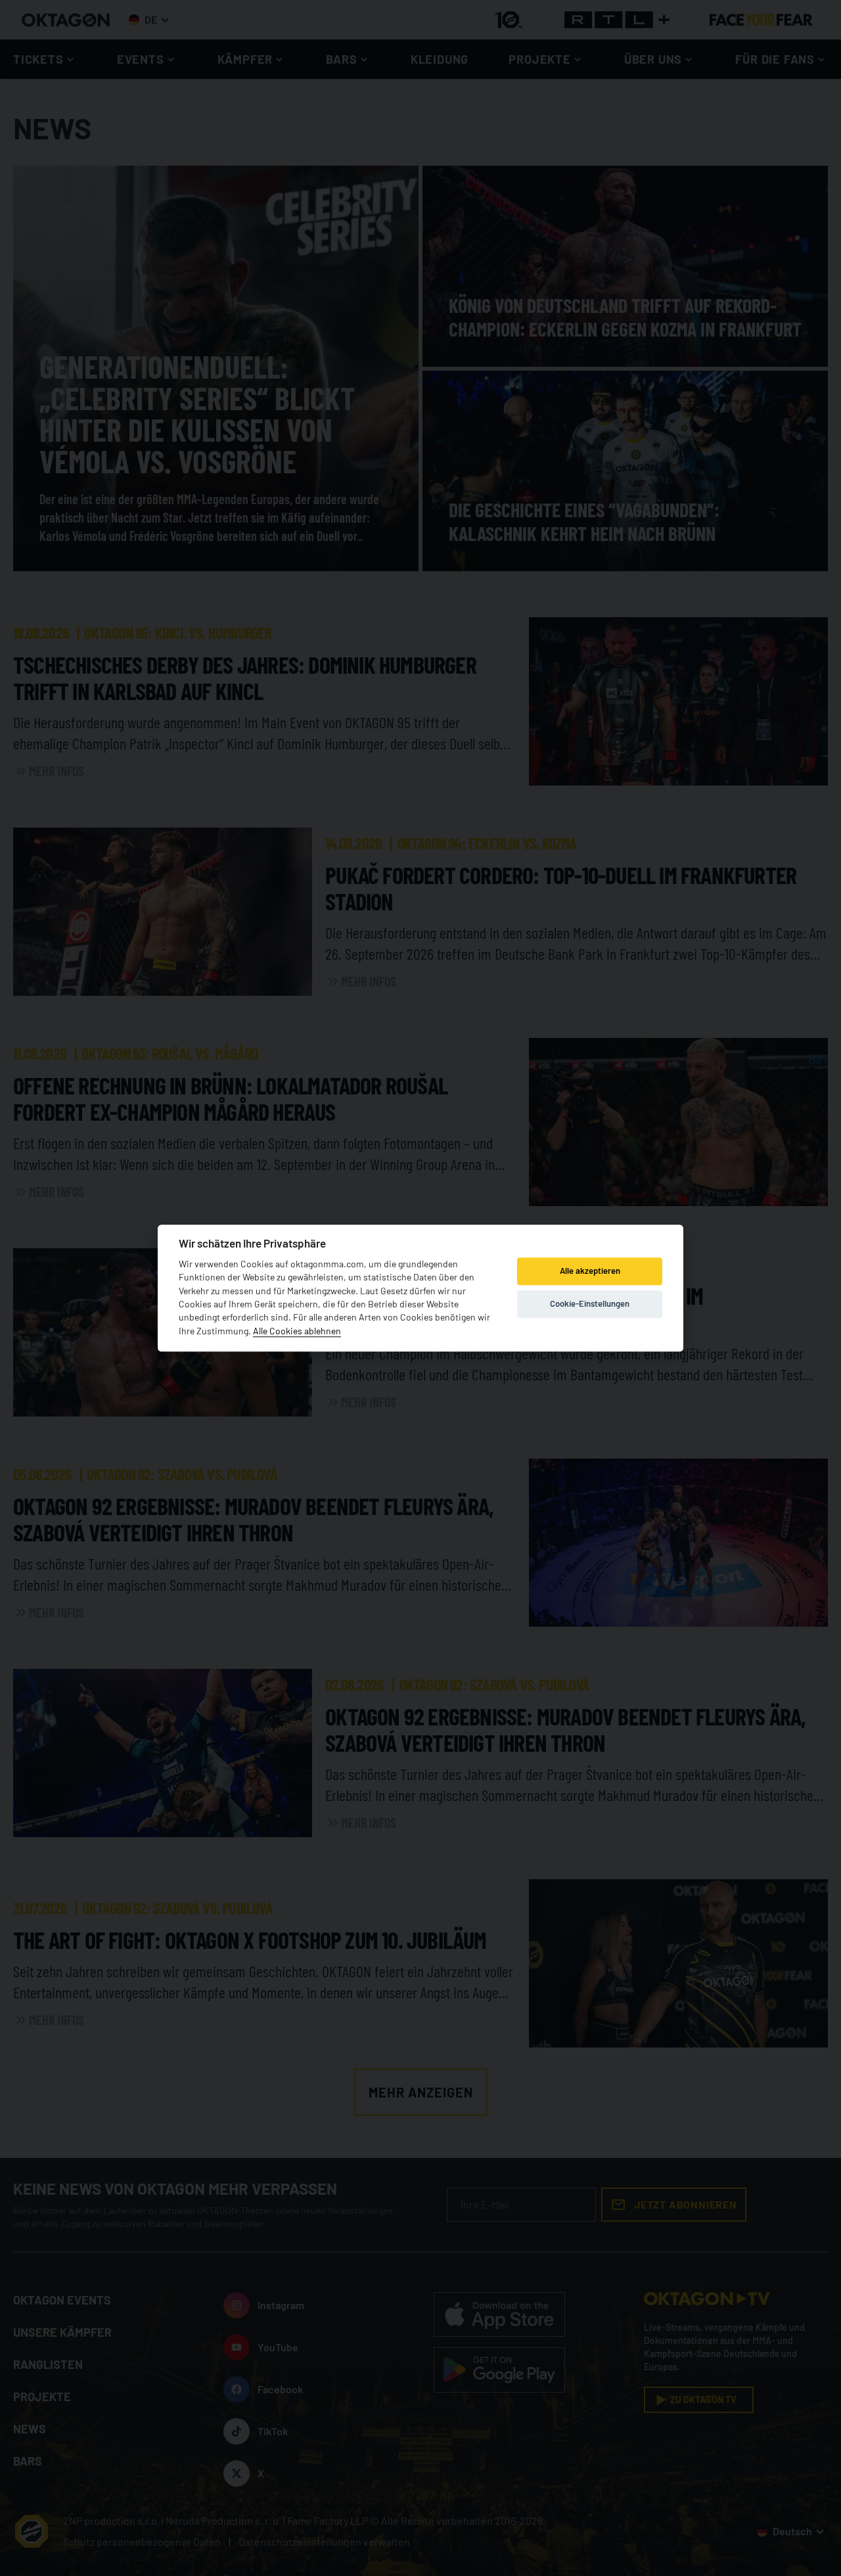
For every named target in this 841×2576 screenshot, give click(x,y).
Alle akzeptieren (590, 1271)
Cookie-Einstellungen (590, 1304)
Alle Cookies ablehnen (297, 1331)
